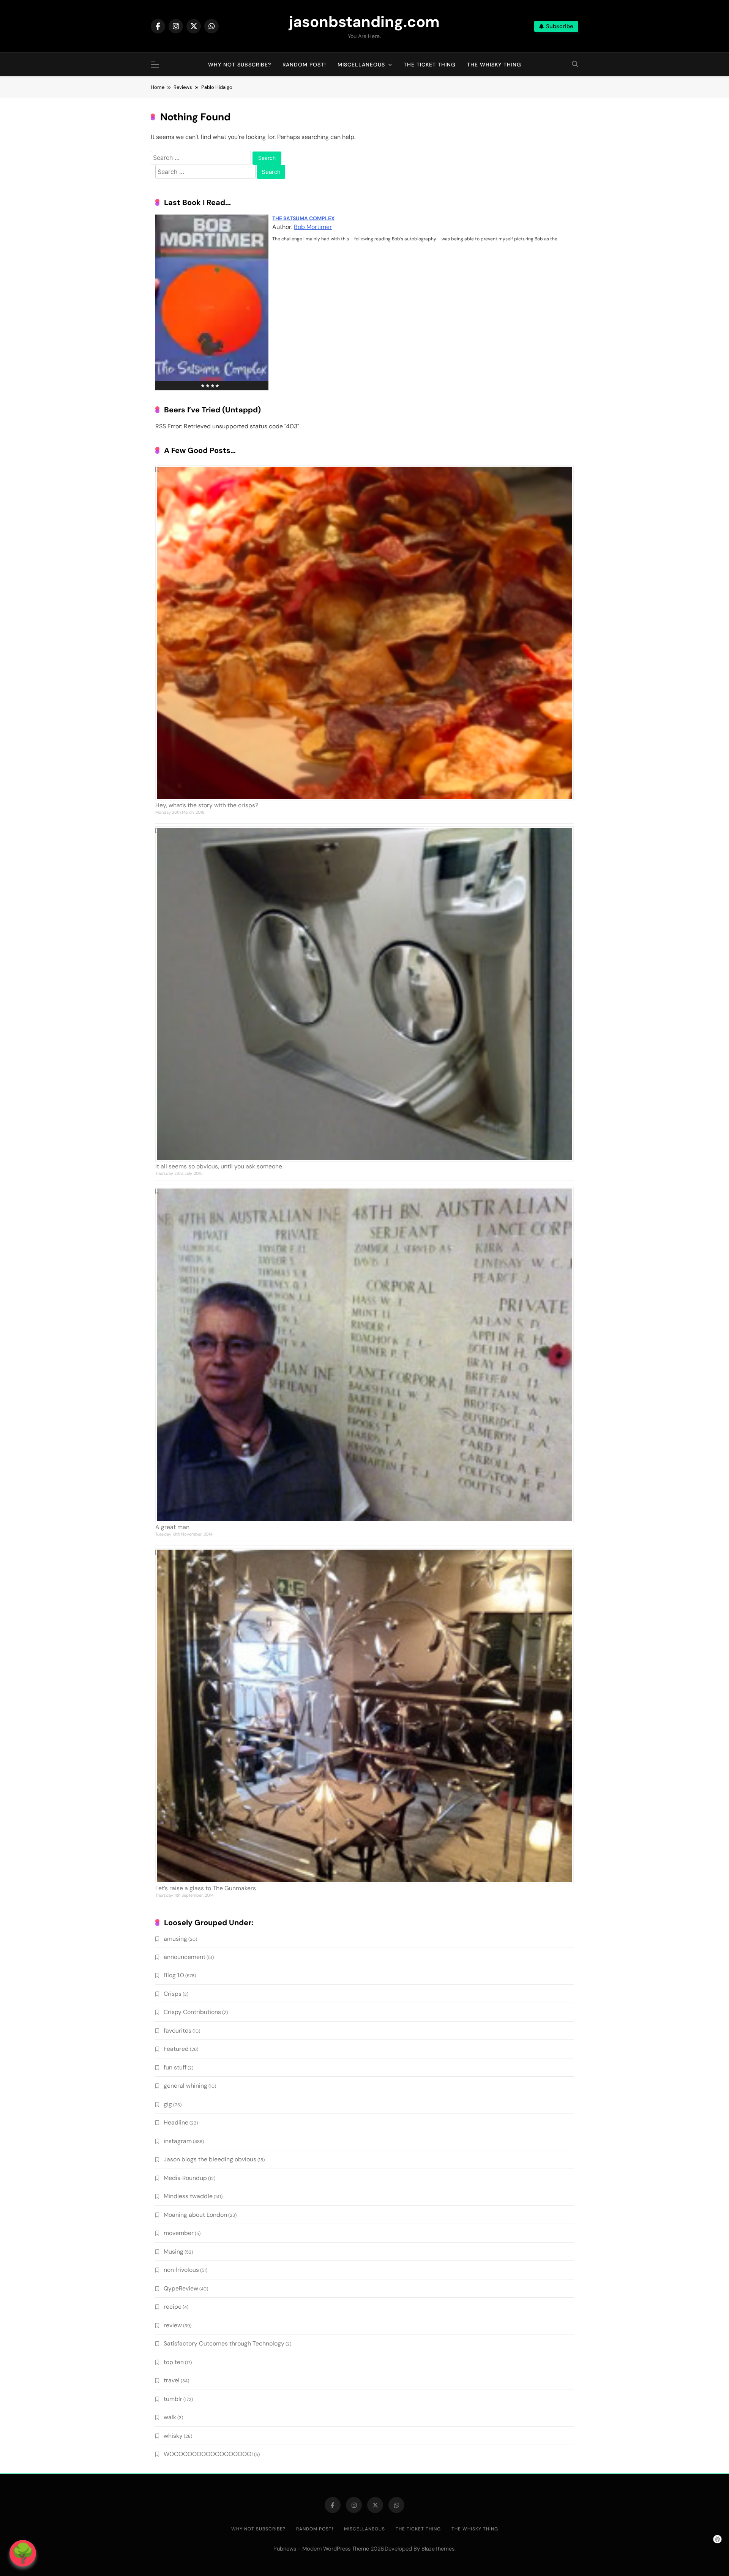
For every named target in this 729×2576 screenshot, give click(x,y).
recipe (173, 2307)
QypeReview (181, 2288)
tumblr (173, 2399)
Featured (176, 2049)
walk (170, 2417)
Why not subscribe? (240, 65)
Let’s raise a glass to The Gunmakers (206, 1888)
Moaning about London (195, 2215)
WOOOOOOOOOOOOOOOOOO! (208, 2454)
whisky (173, 2436)
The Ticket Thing (430, 65)
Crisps (173, 1994)
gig (168, 2104)
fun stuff (175, 2067)
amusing (175, 1939)
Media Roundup (185, 2178)
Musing (174, 2252)
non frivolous (181, 2270)
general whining (185, 2086)
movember (179, 2233)
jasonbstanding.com (364, 22)
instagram (178, 2141)
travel (172, 2380)
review (173, 2325)
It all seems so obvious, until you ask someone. (219, 1166)
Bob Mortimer (313, 227)
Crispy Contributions (192, 2012)
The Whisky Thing (494, 65)
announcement (185, 1957)
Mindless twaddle (188, 2196)
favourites (178, 2031)
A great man (172, 1527)
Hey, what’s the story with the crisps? (207, 805)
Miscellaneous (361, 65)
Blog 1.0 (174, 1975)
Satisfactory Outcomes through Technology (224, 2343)
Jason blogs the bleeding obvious (210, 2159)
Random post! (304, 65)
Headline (176, 2122)
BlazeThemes (438, 2549)
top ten (174, 2362)
